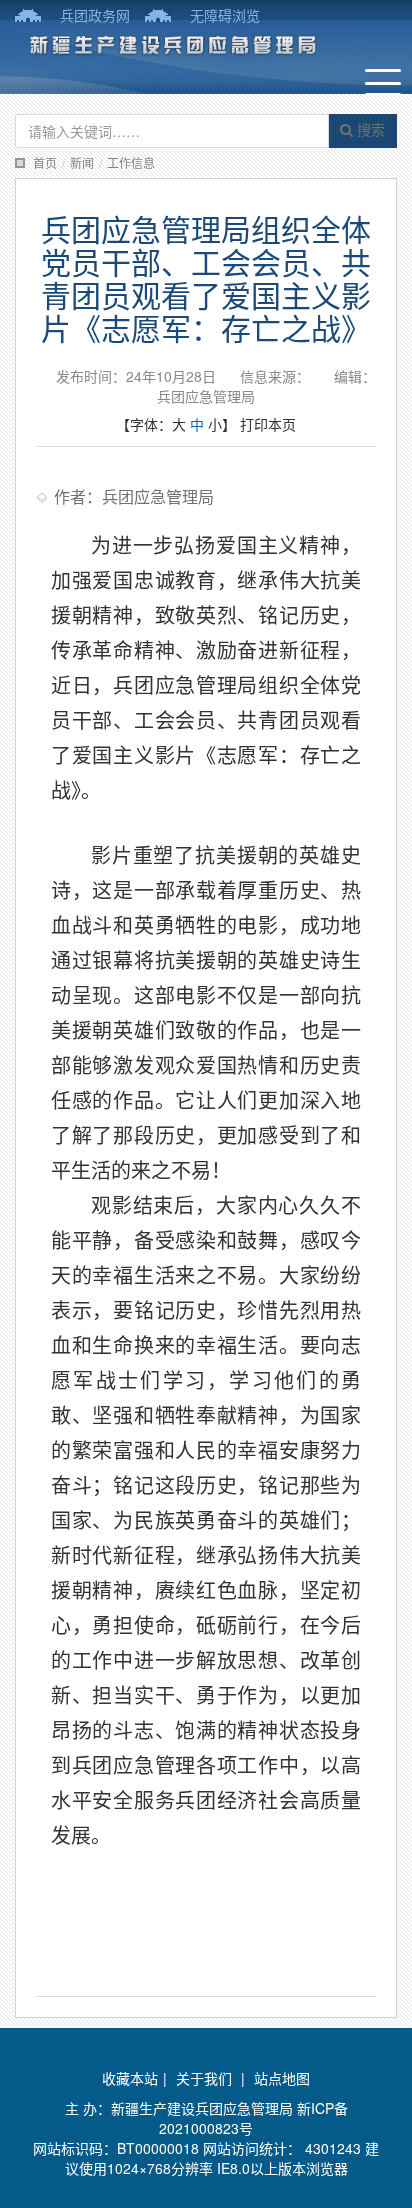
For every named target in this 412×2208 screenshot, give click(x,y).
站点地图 (282, 2078)
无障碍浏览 (225, 15)
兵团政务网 (95, 15)
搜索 (369, 129)
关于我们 (204, 2078)
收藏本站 (130, 2078)
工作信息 (131, 162)
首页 (45, 162)
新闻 (82, 162)
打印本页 (268, 424)
